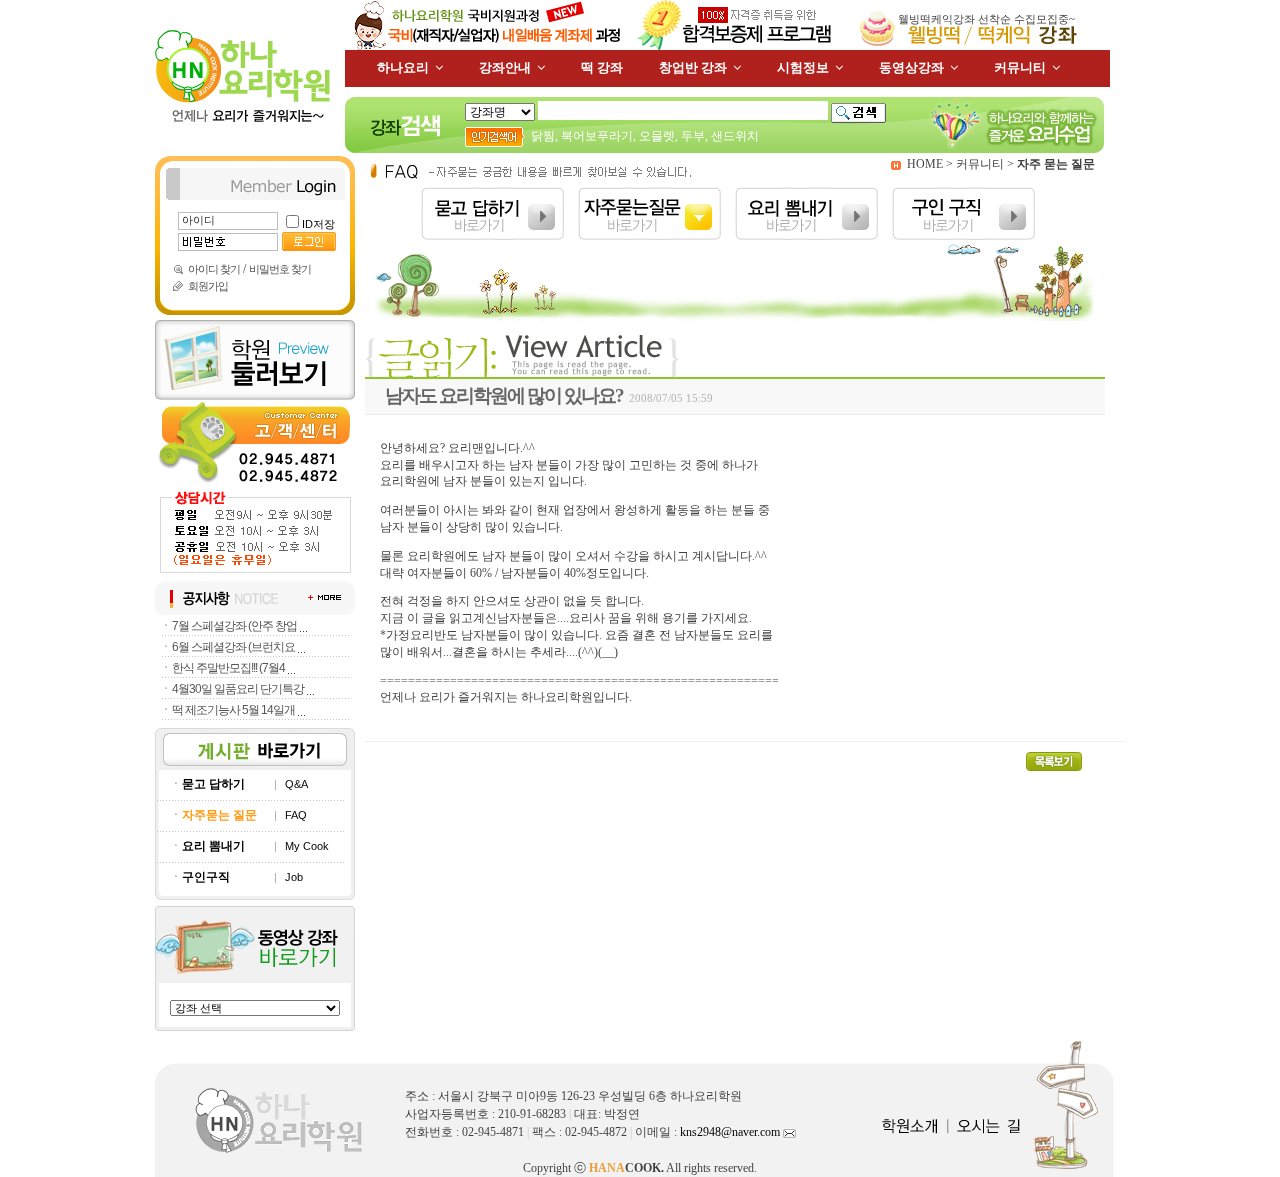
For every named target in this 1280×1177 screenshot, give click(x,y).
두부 (693, 136)
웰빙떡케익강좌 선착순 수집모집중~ (986, 19)
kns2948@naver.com (731, 1132)
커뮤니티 (1020, 67)
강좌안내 (505, 67)
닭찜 (543, 136)
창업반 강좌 (693, 67)
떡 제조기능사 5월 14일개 (233, 710)
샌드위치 (735, 136)
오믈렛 (657, 136)
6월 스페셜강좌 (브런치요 (233, 647)
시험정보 (803, 67)
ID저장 (318, 224)
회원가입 (208, 286)
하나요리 (403, 67)
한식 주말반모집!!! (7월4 (228, 668)
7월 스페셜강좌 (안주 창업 (234, 626)
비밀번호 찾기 (280, 269)
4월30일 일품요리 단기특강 (238, 689)
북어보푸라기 (597, 136)
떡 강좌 (602, 67)
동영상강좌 (911, 67)
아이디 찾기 (214, 269)
